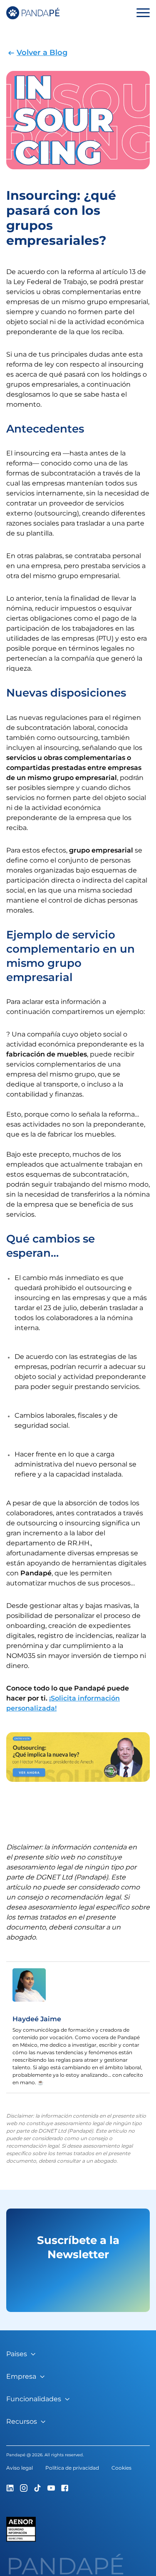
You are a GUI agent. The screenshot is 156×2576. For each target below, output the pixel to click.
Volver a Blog (42, 53)
